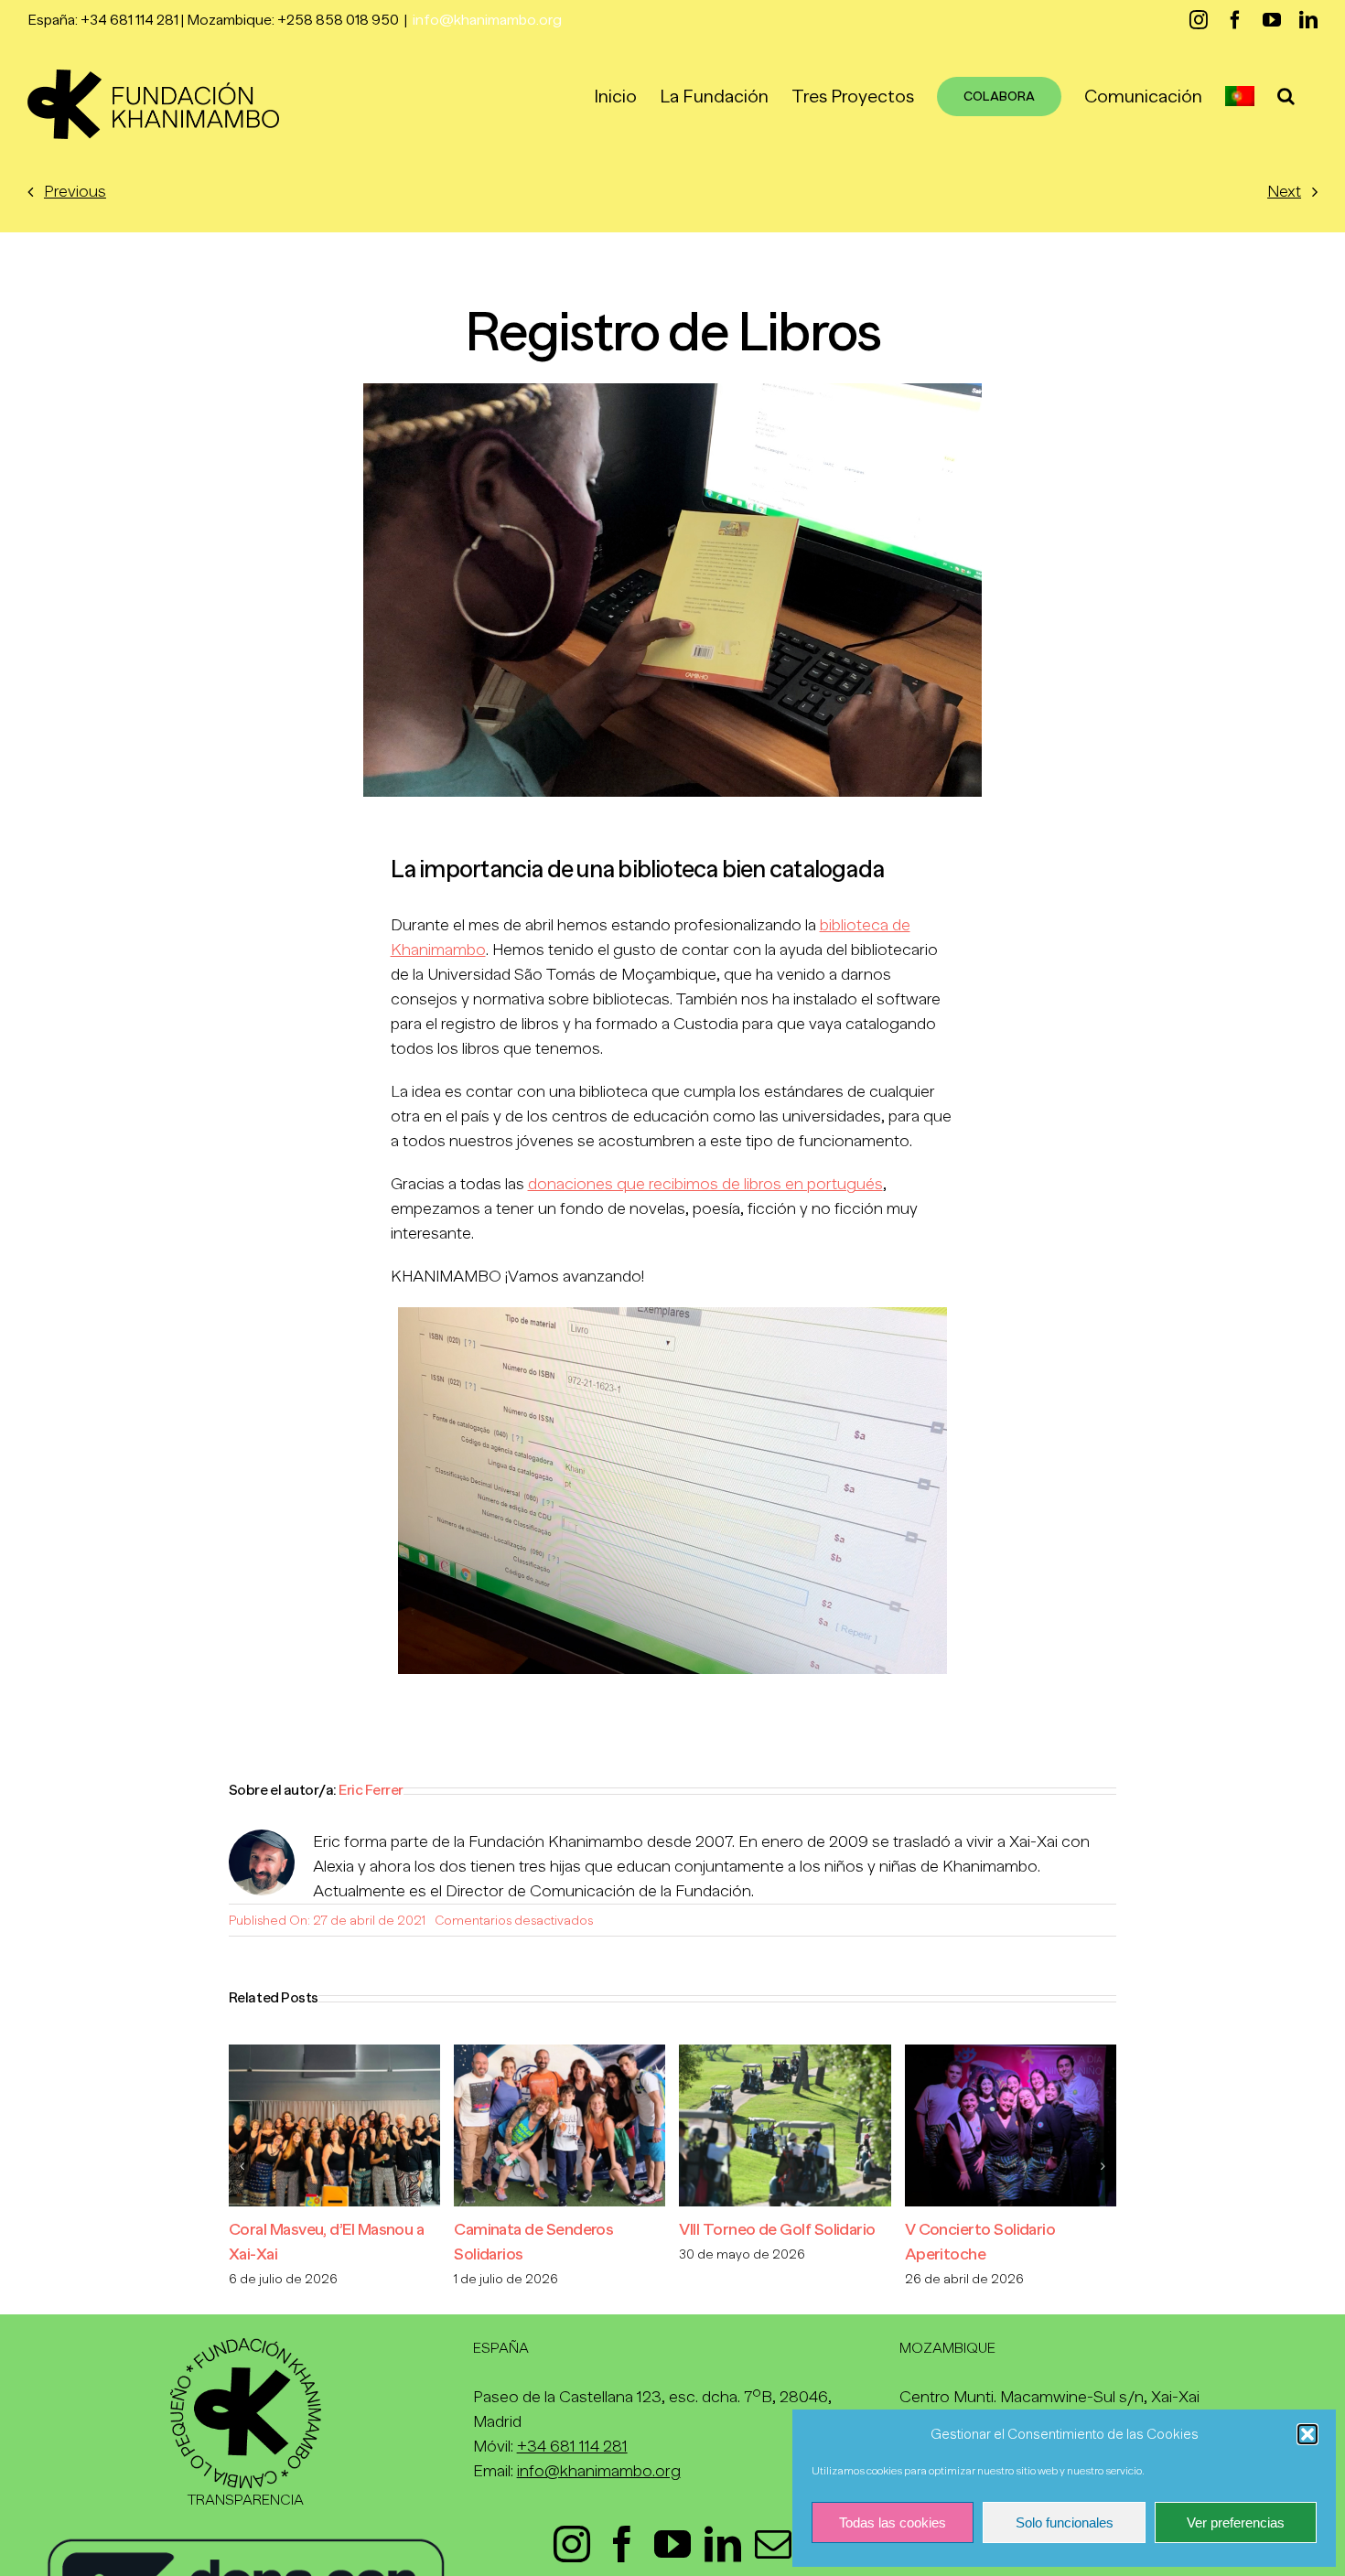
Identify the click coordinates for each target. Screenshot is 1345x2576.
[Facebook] (622, 2544)
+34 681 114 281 (572, 2446)
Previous (75, 191)
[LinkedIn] (723, 2544)
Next (1284, 191)
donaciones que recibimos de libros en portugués (705, 1184)
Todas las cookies (893, 2522)
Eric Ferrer (371, 1790)
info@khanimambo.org (487, 20)
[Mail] (773, 2544)
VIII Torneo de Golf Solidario (777, 2229)
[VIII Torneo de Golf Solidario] (785, 2054)
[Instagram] (572, 2544)
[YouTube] (672, 2544)
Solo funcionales (1065, 2522)
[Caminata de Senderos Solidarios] (560, 2054)
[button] (1307, 2434)
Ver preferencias (1236, 2522)
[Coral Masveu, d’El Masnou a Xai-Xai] (334, 2054)
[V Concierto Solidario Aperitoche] (1011, 2054)
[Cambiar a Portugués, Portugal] (1240, 96)
